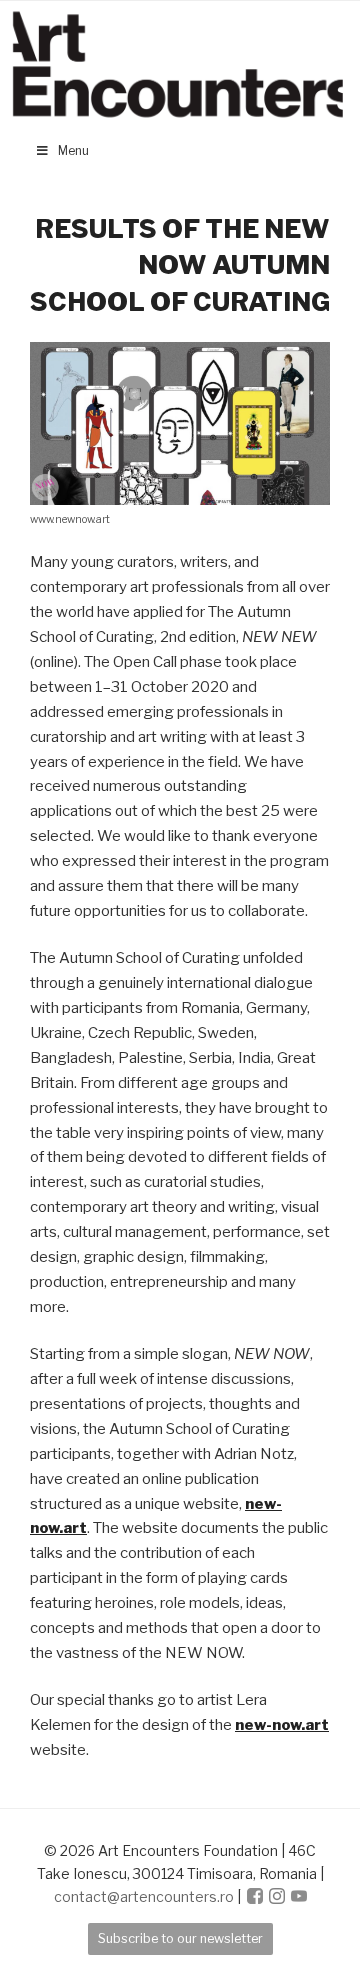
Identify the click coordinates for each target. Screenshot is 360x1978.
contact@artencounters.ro (144, 1896)
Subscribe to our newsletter (180, 1938)
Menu (73, 150)
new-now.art (282, 1725)
